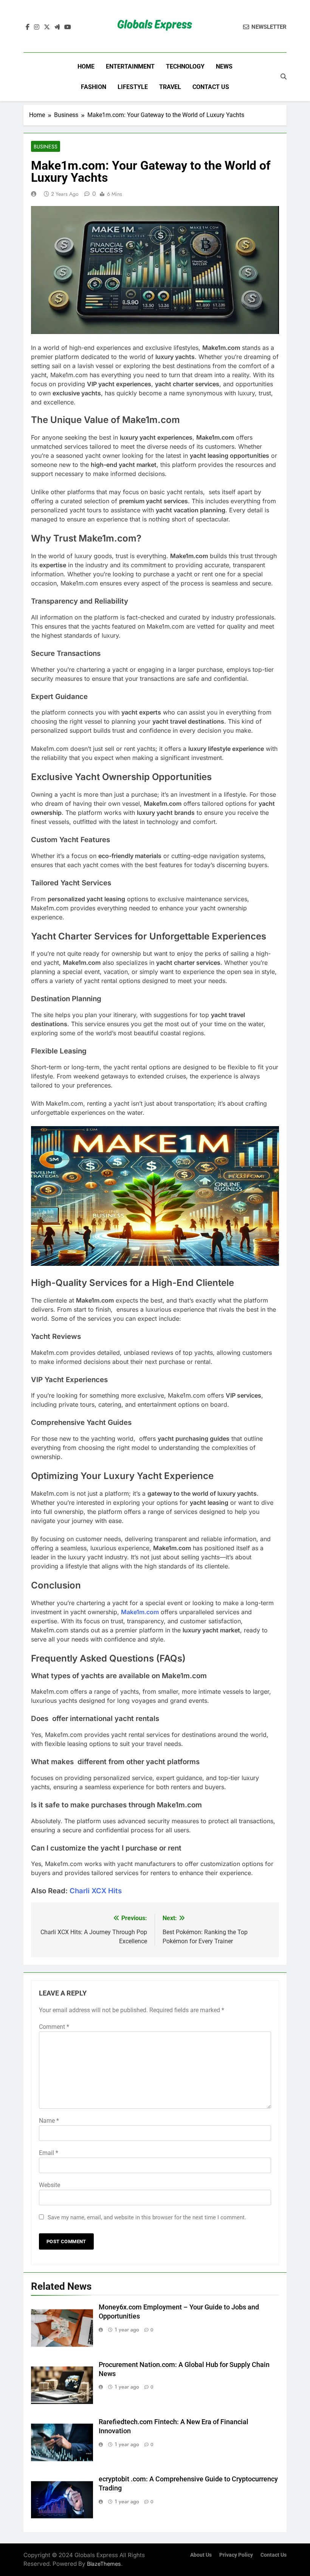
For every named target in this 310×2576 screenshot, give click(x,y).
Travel (170, 87)
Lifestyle (133, 87)
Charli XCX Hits (96, 1891)
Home (86, 66)
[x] (47, 27)
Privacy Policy (236, 2555)
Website (50, 2185)
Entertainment (130, 66)
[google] (57, 27)
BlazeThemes (104, 2564)
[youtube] (68, 27)
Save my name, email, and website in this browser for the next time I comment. (147, 2217)
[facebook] (28, 27)
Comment (54, 2027)
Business (46, 147)
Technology (185, 66)
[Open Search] (284, 76)
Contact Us (211, 87)
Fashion (94, 87)
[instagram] (37, 27)
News (224, 66)
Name (49, 2121)
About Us (201, 2555)
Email (49, 2153)
